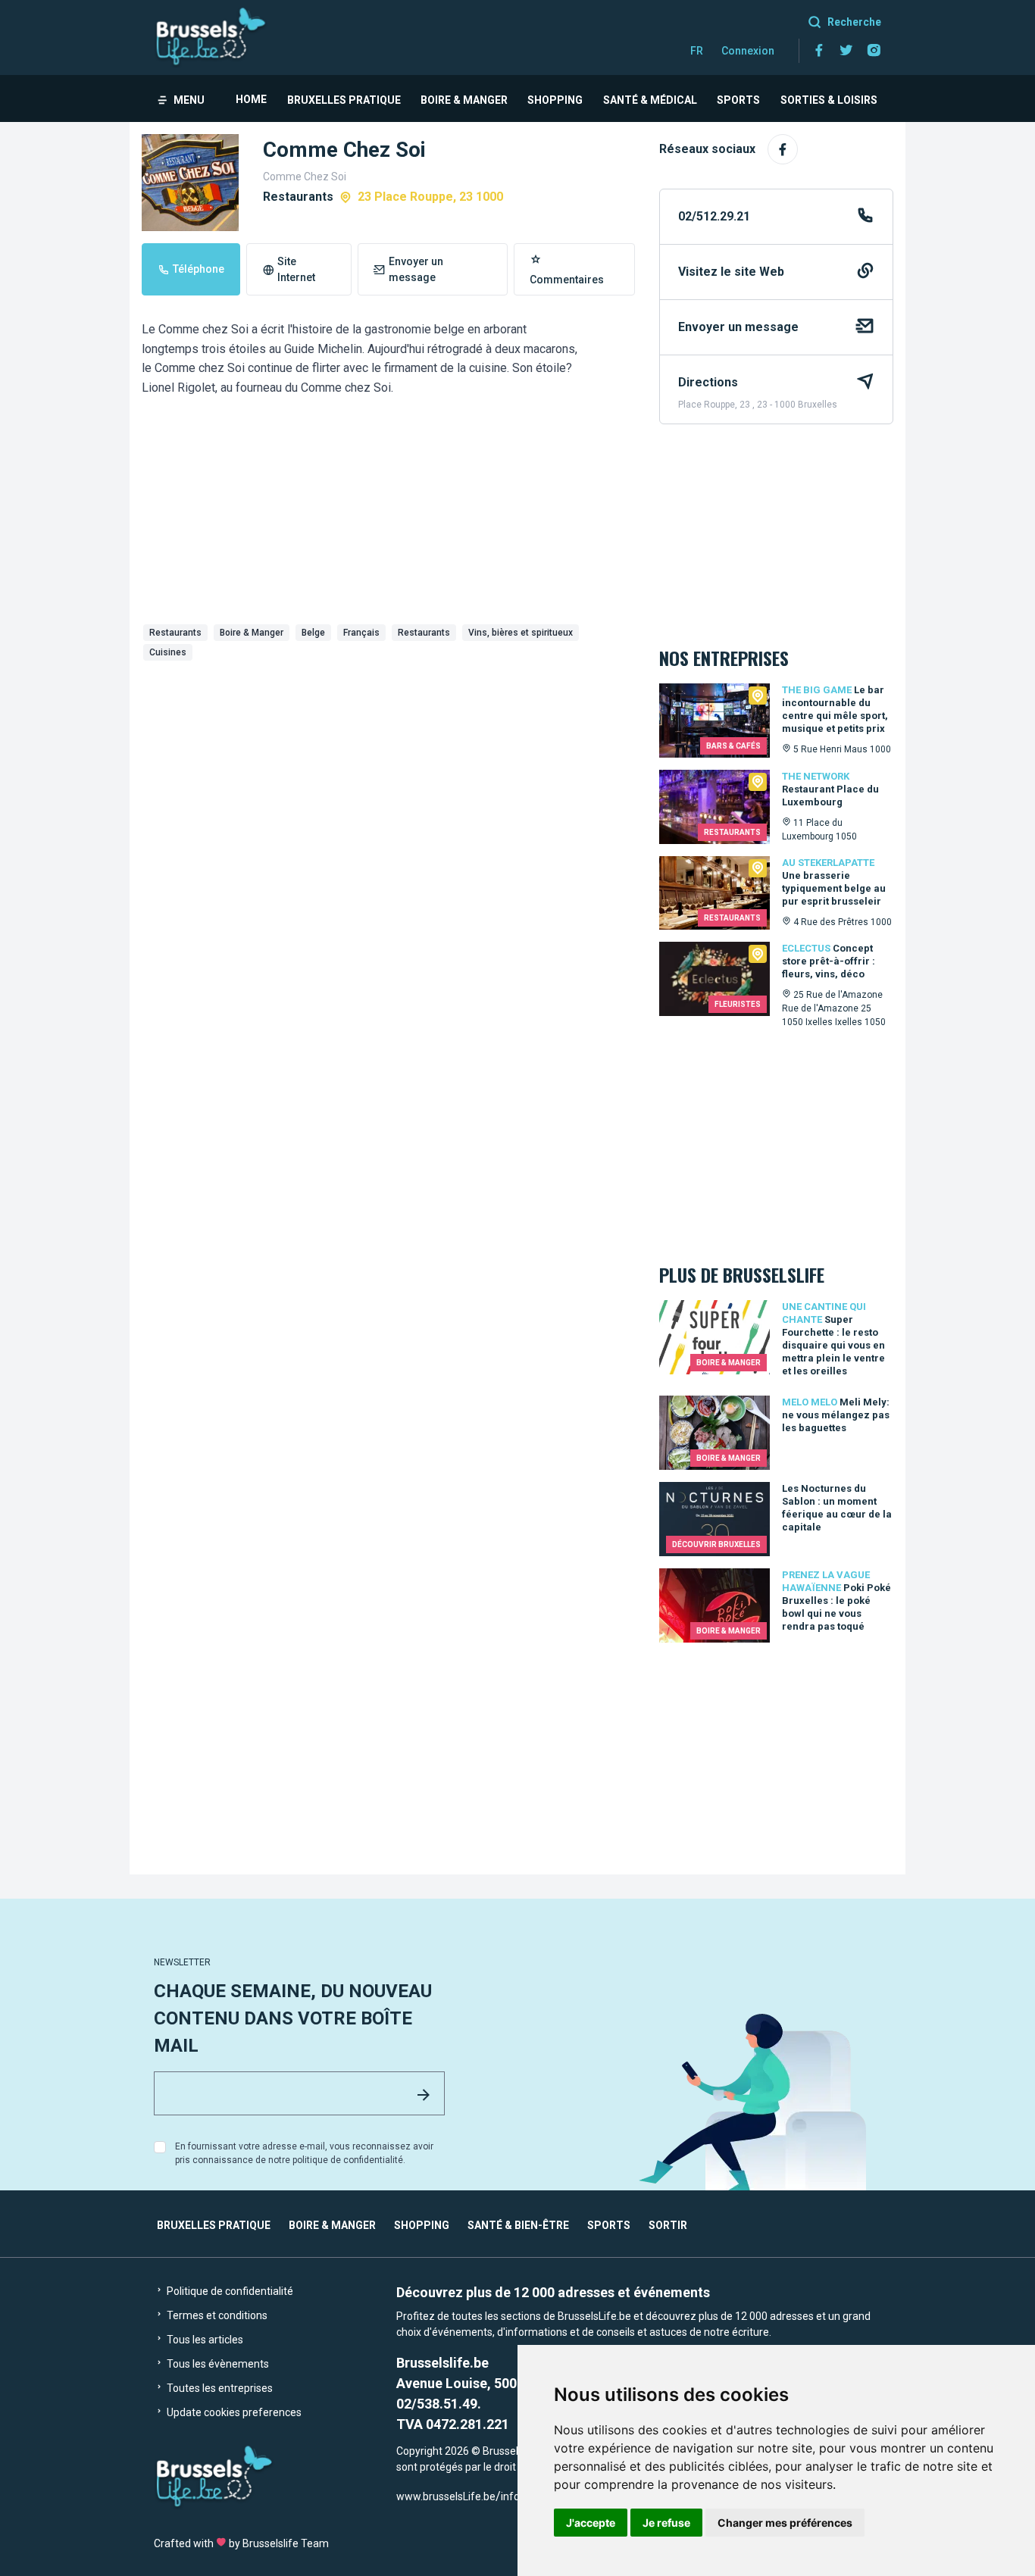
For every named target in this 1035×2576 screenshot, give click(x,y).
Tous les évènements (217, 2364)
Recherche (854, 22)
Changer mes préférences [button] (785, 2523)
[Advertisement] (388, 780)
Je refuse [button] (666, 2523)
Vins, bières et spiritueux (521, 633)
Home (251, 99)
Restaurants (175, 633)
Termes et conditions (216, 2315)
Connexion (748, 51)
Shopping (555, 100)
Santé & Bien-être (518, 2225)
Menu (189, 100)
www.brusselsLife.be (446, 2496)
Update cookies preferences (233, 2412)
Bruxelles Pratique (344, 100)
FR (697, 51)
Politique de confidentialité (229, 2291)
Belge (313, 633)
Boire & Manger (464, 100)
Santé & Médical (650, 100)
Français (361, 633)
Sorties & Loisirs (829, 100)
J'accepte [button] (591, 2523)
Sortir (668, 2225)
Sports (738, 100)
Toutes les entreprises (219, 2388)
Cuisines (168, 652)
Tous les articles (204, 2340)
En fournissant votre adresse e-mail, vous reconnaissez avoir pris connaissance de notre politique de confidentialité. (304, 2153)
